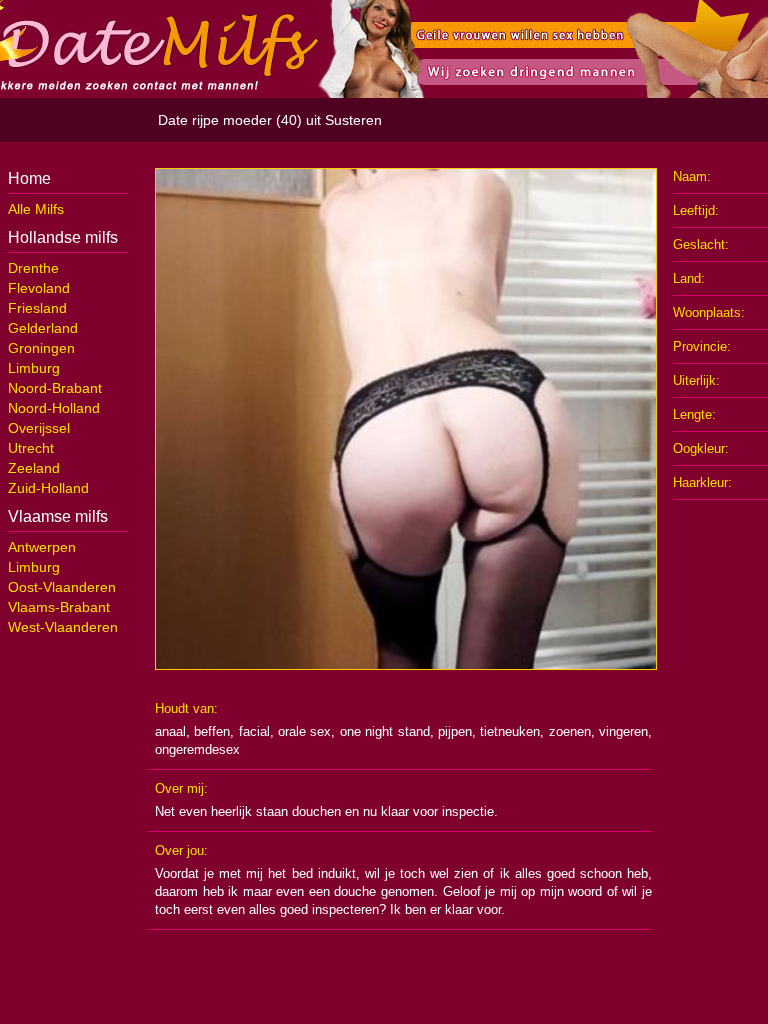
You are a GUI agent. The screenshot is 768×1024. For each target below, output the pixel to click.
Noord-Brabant (55, 388)
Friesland (37, 308)
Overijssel (39, 428)
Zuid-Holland (48, 488)
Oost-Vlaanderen (62, 587)
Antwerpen (42, 547)
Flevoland (39, 288)
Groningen (41, 348)
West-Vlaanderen (63, 627)
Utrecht (31, 448)
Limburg (34, 368)
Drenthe (33, 268)
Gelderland (43, 328)
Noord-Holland (54, 408)
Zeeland (34, 468)
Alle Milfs (36, 209)
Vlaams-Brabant (59, 607)
